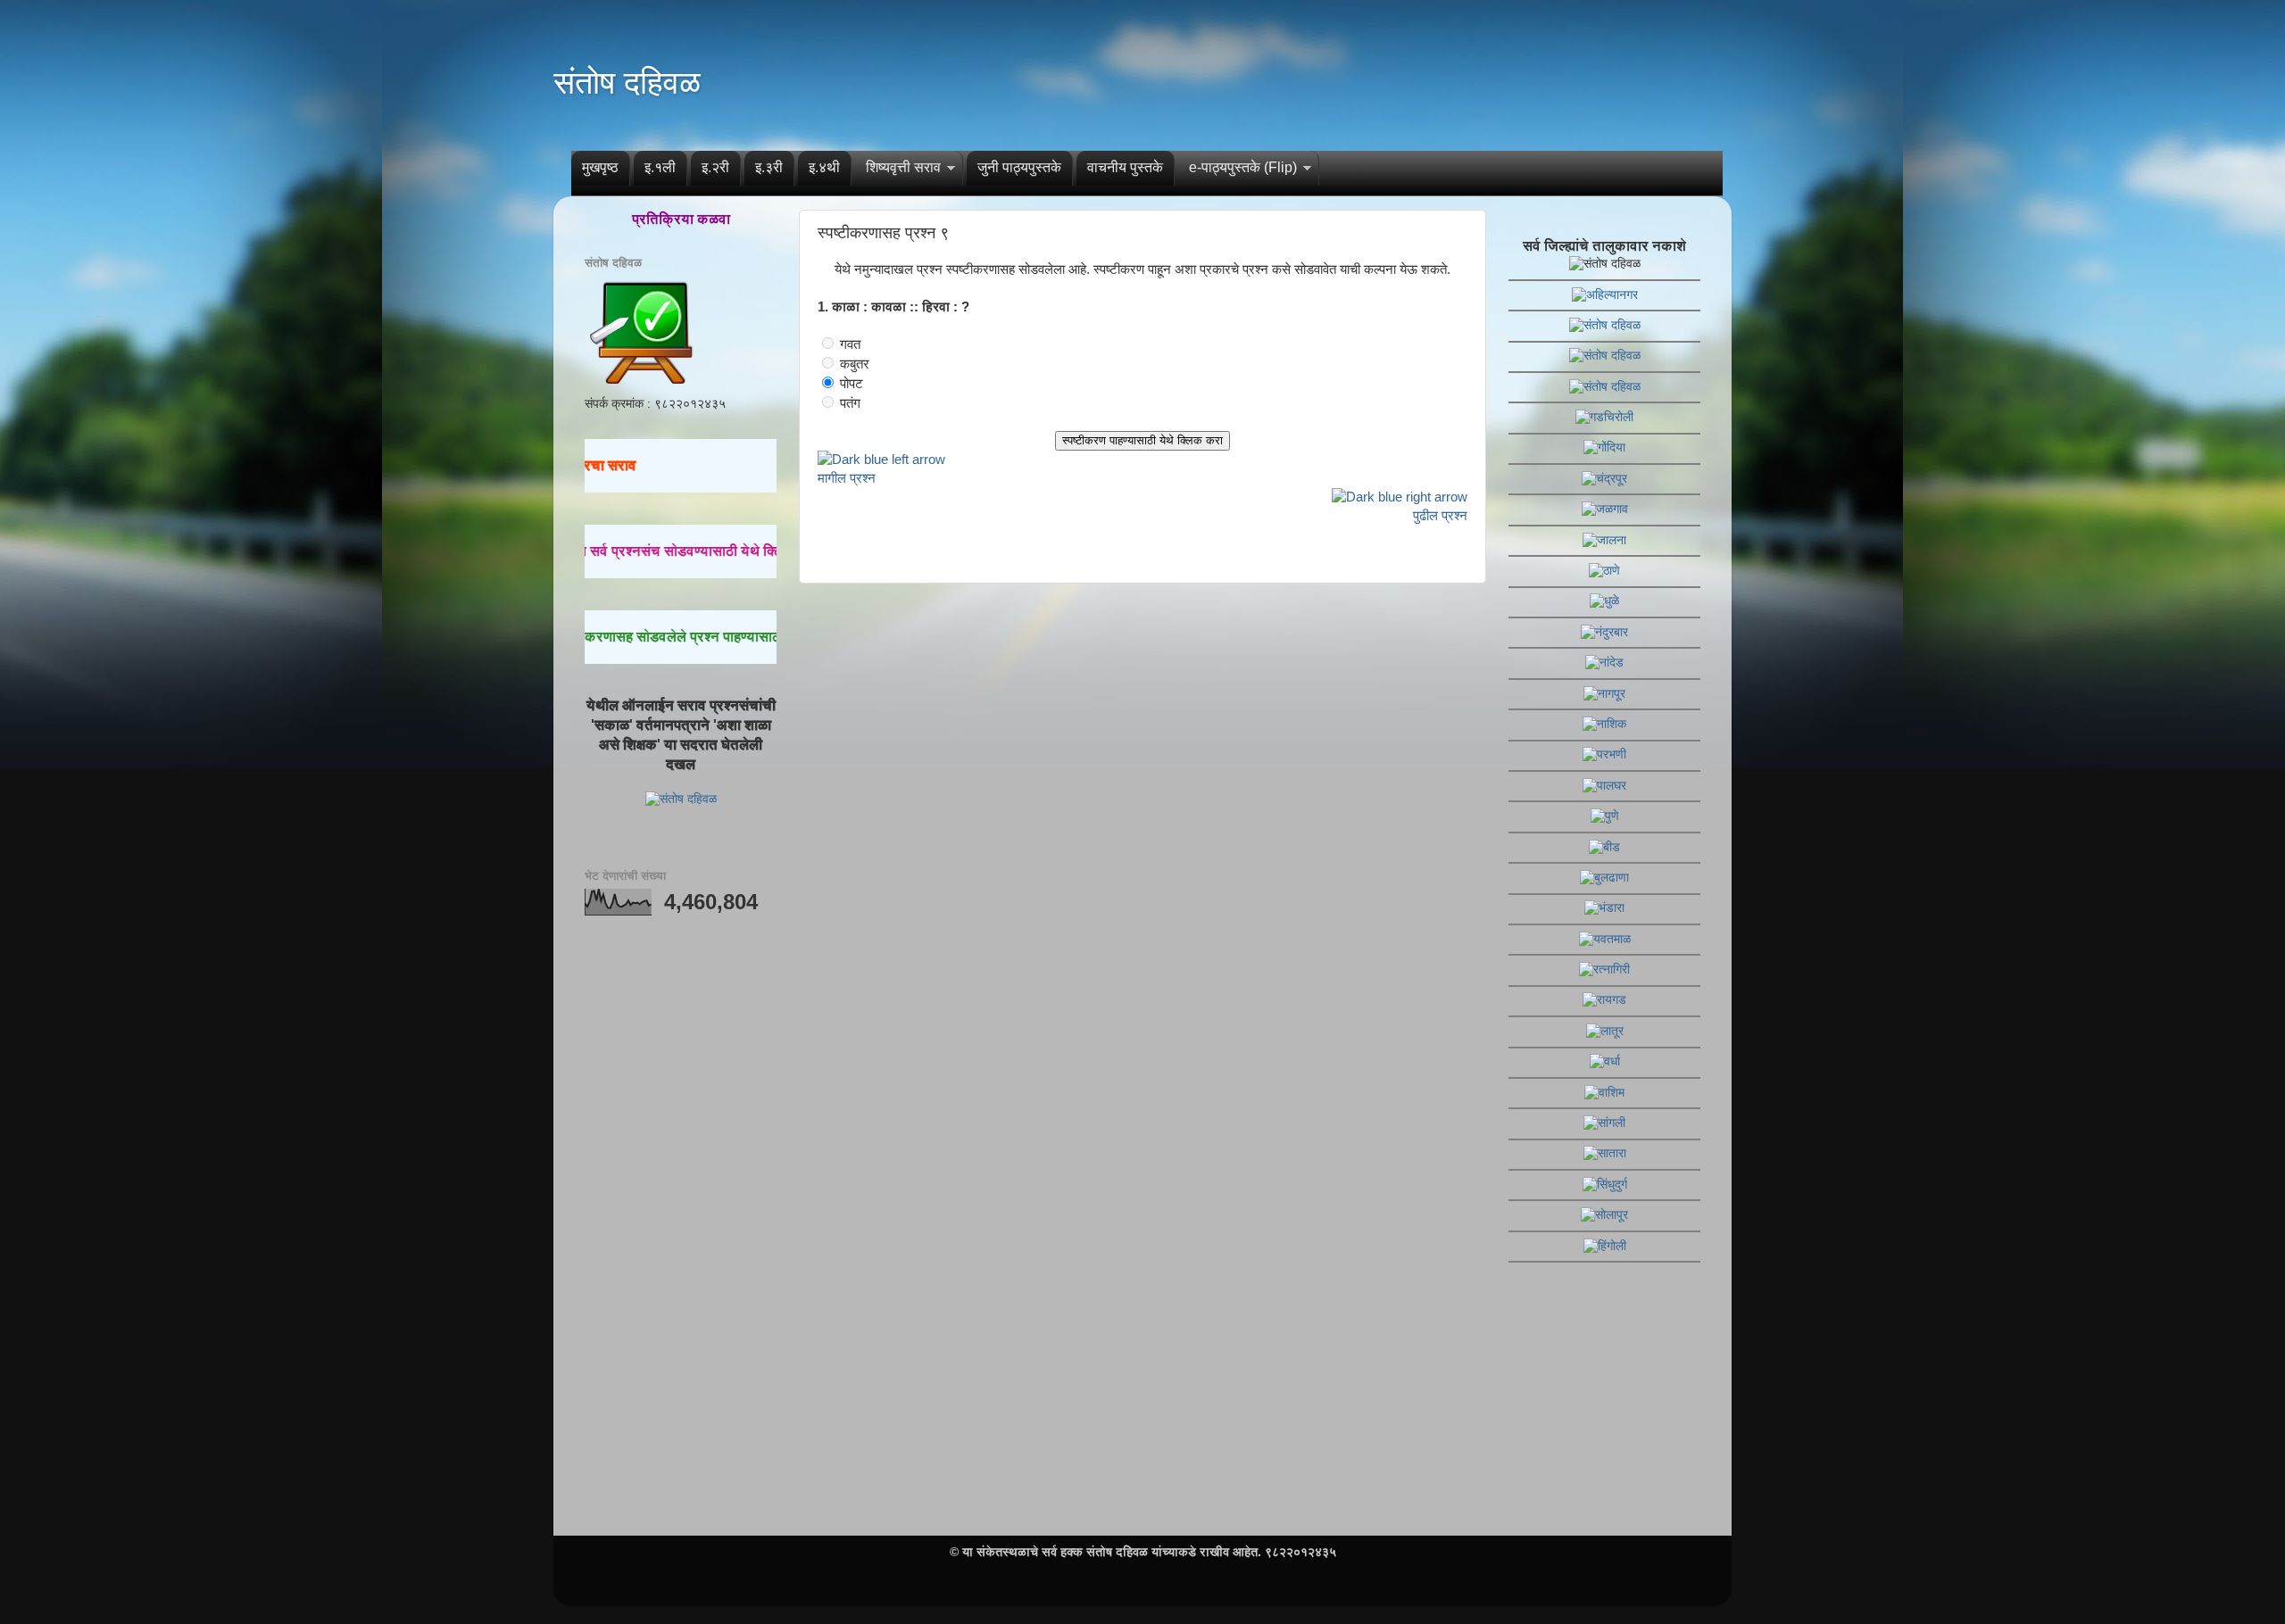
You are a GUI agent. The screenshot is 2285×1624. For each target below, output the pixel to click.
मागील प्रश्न (847, 478)
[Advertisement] (681, 1210)
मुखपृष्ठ (600, 167)
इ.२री (715, 167)
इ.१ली (660, 167)
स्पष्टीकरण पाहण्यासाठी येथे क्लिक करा (1142, 440)
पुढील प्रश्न (1440, 516)
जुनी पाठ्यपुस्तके (1019, 167)
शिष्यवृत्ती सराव (903, 167)
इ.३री (769, 167)
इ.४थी (824, 167)
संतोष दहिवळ (627, 83)
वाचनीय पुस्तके (1125, 167)
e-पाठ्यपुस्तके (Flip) (1243, 167)
